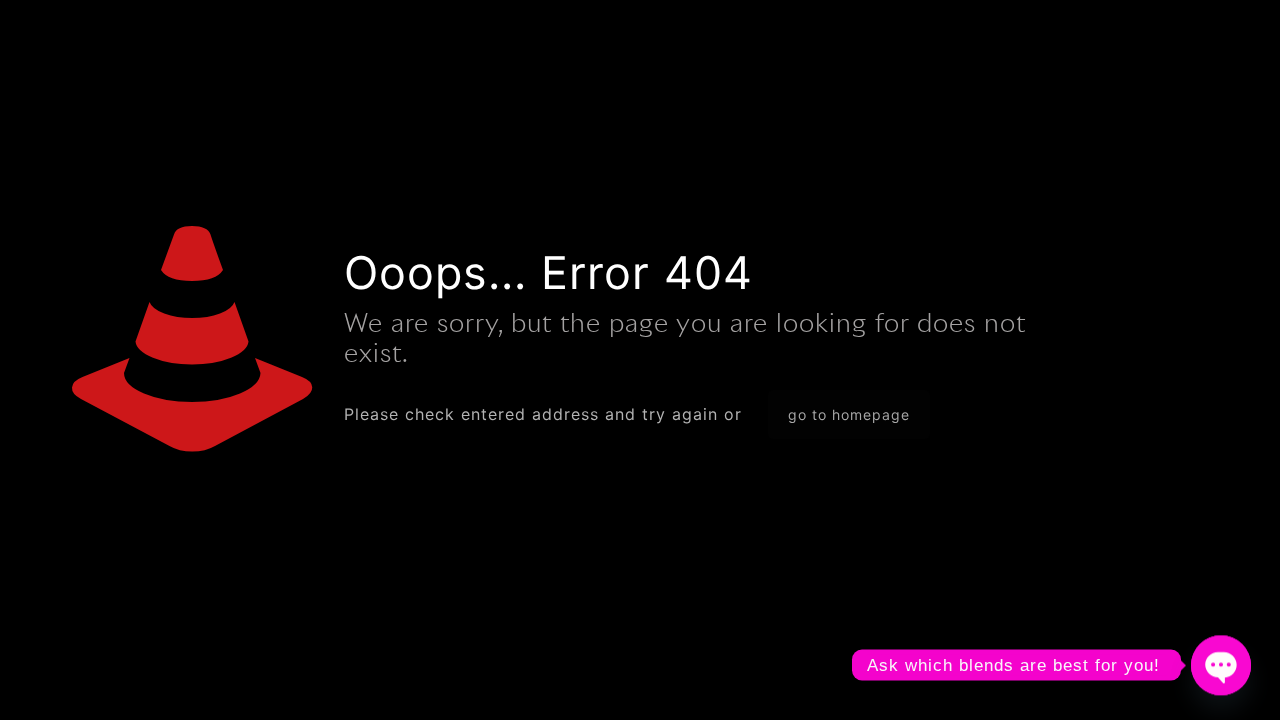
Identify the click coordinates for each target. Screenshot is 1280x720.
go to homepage (849, 414)
